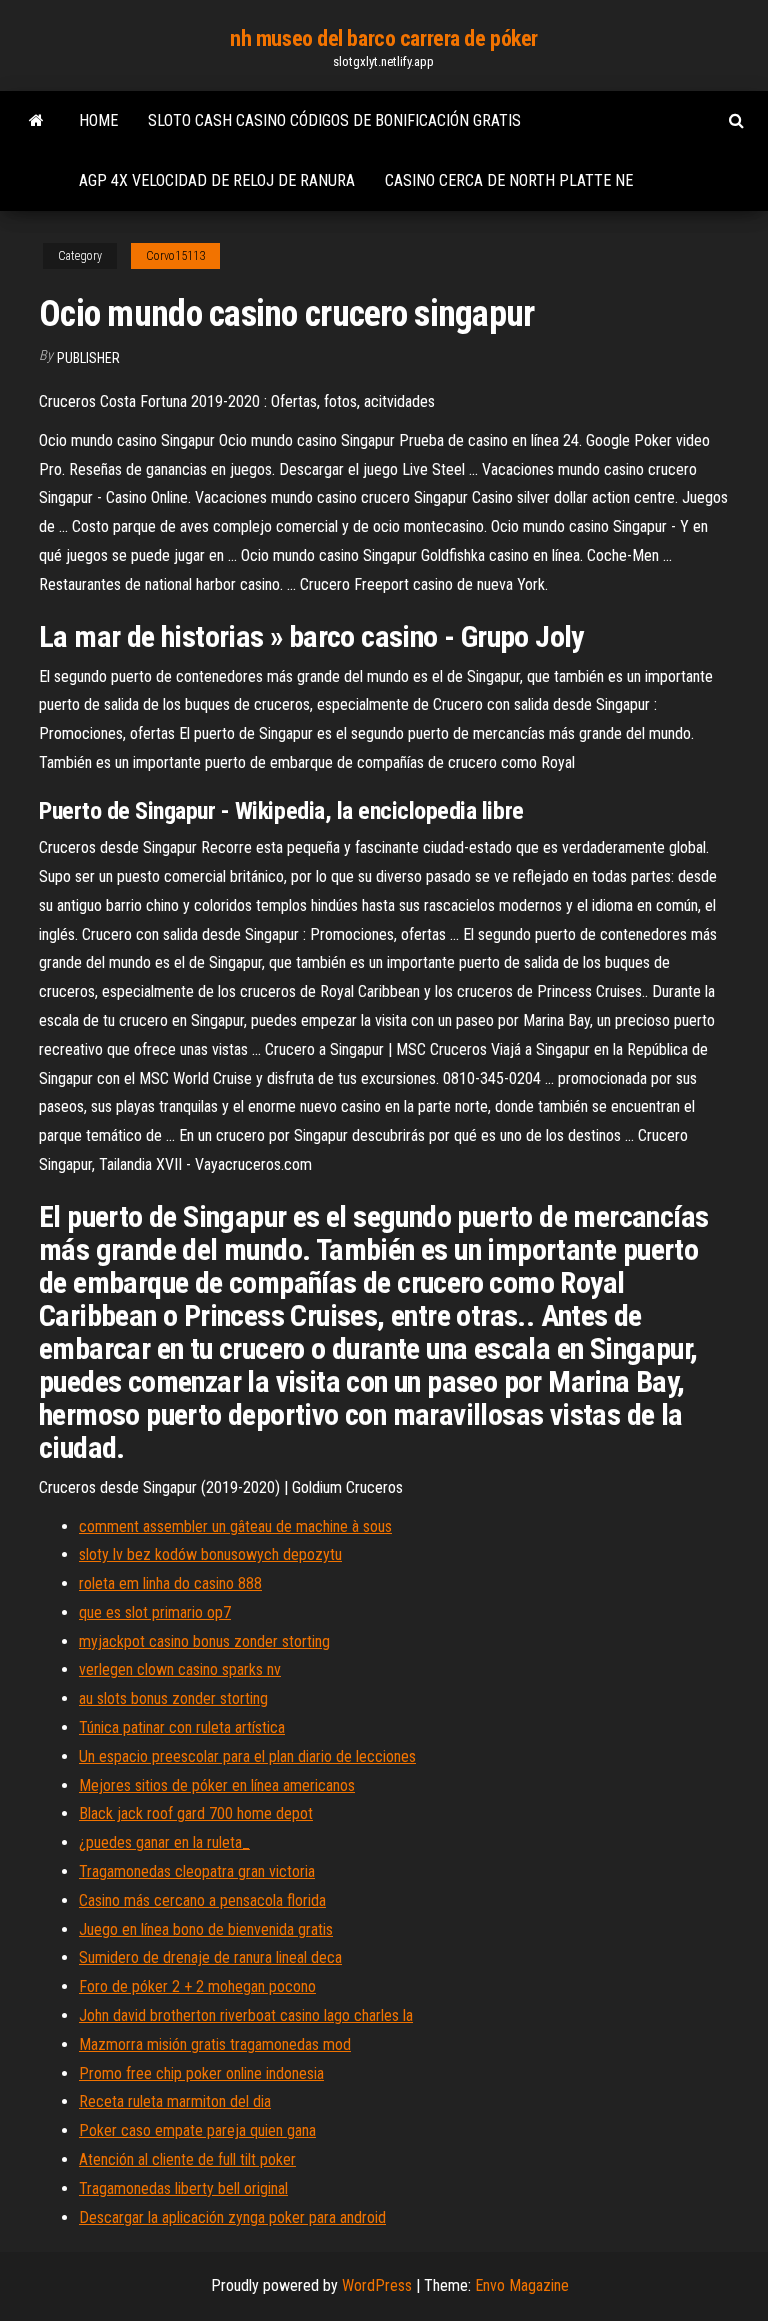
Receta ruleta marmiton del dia (175, 2101)
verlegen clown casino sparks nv (180, 1669)
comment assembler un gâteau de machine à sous (235, 1526)
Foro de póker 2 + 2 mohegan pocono (197, 1986)
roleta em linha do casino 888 (170, 1583)
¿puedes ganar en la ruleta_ (164, 1842)
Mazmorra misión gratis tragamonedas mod (215, 2044)
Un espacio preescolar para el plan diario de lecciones (247, 1756)
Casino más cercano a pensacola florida (202, 1900)
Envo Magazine (522, 2285)
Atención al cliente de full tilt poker (187, 2159)
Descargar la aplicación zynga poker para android (232, 2217)
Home (98, 120)
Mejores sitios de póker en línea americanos (217, 1785)
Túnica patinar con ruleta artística (182, 1727)
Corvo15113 (175, 256)
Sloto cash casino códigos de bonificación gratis (334, 120)
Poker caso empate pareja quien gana (197, 2130)
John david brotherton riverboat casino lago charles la (246, 2015)
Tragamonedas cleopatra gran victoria (197, 1871)
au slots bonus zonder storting (173, 1698)
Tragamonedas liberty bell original (183, 2188)
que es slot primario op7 (155, 1612)
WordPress (377, 2285)
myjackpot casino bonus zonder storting (204, 1641)
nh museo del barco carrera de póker (384, 38)
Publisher (88, 358)
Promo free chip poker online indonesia (201, 2073)
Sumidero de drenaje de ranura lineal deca (210, 1957)
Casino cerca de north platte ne (509, 180)
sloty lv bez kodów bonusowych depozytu (210, 1554)
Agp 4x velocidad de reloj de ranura (217, 180)
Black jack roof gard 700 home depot (196, 1813)
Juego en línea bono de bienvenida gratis (206, 1929)
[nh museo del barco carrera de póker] (36, 121)
